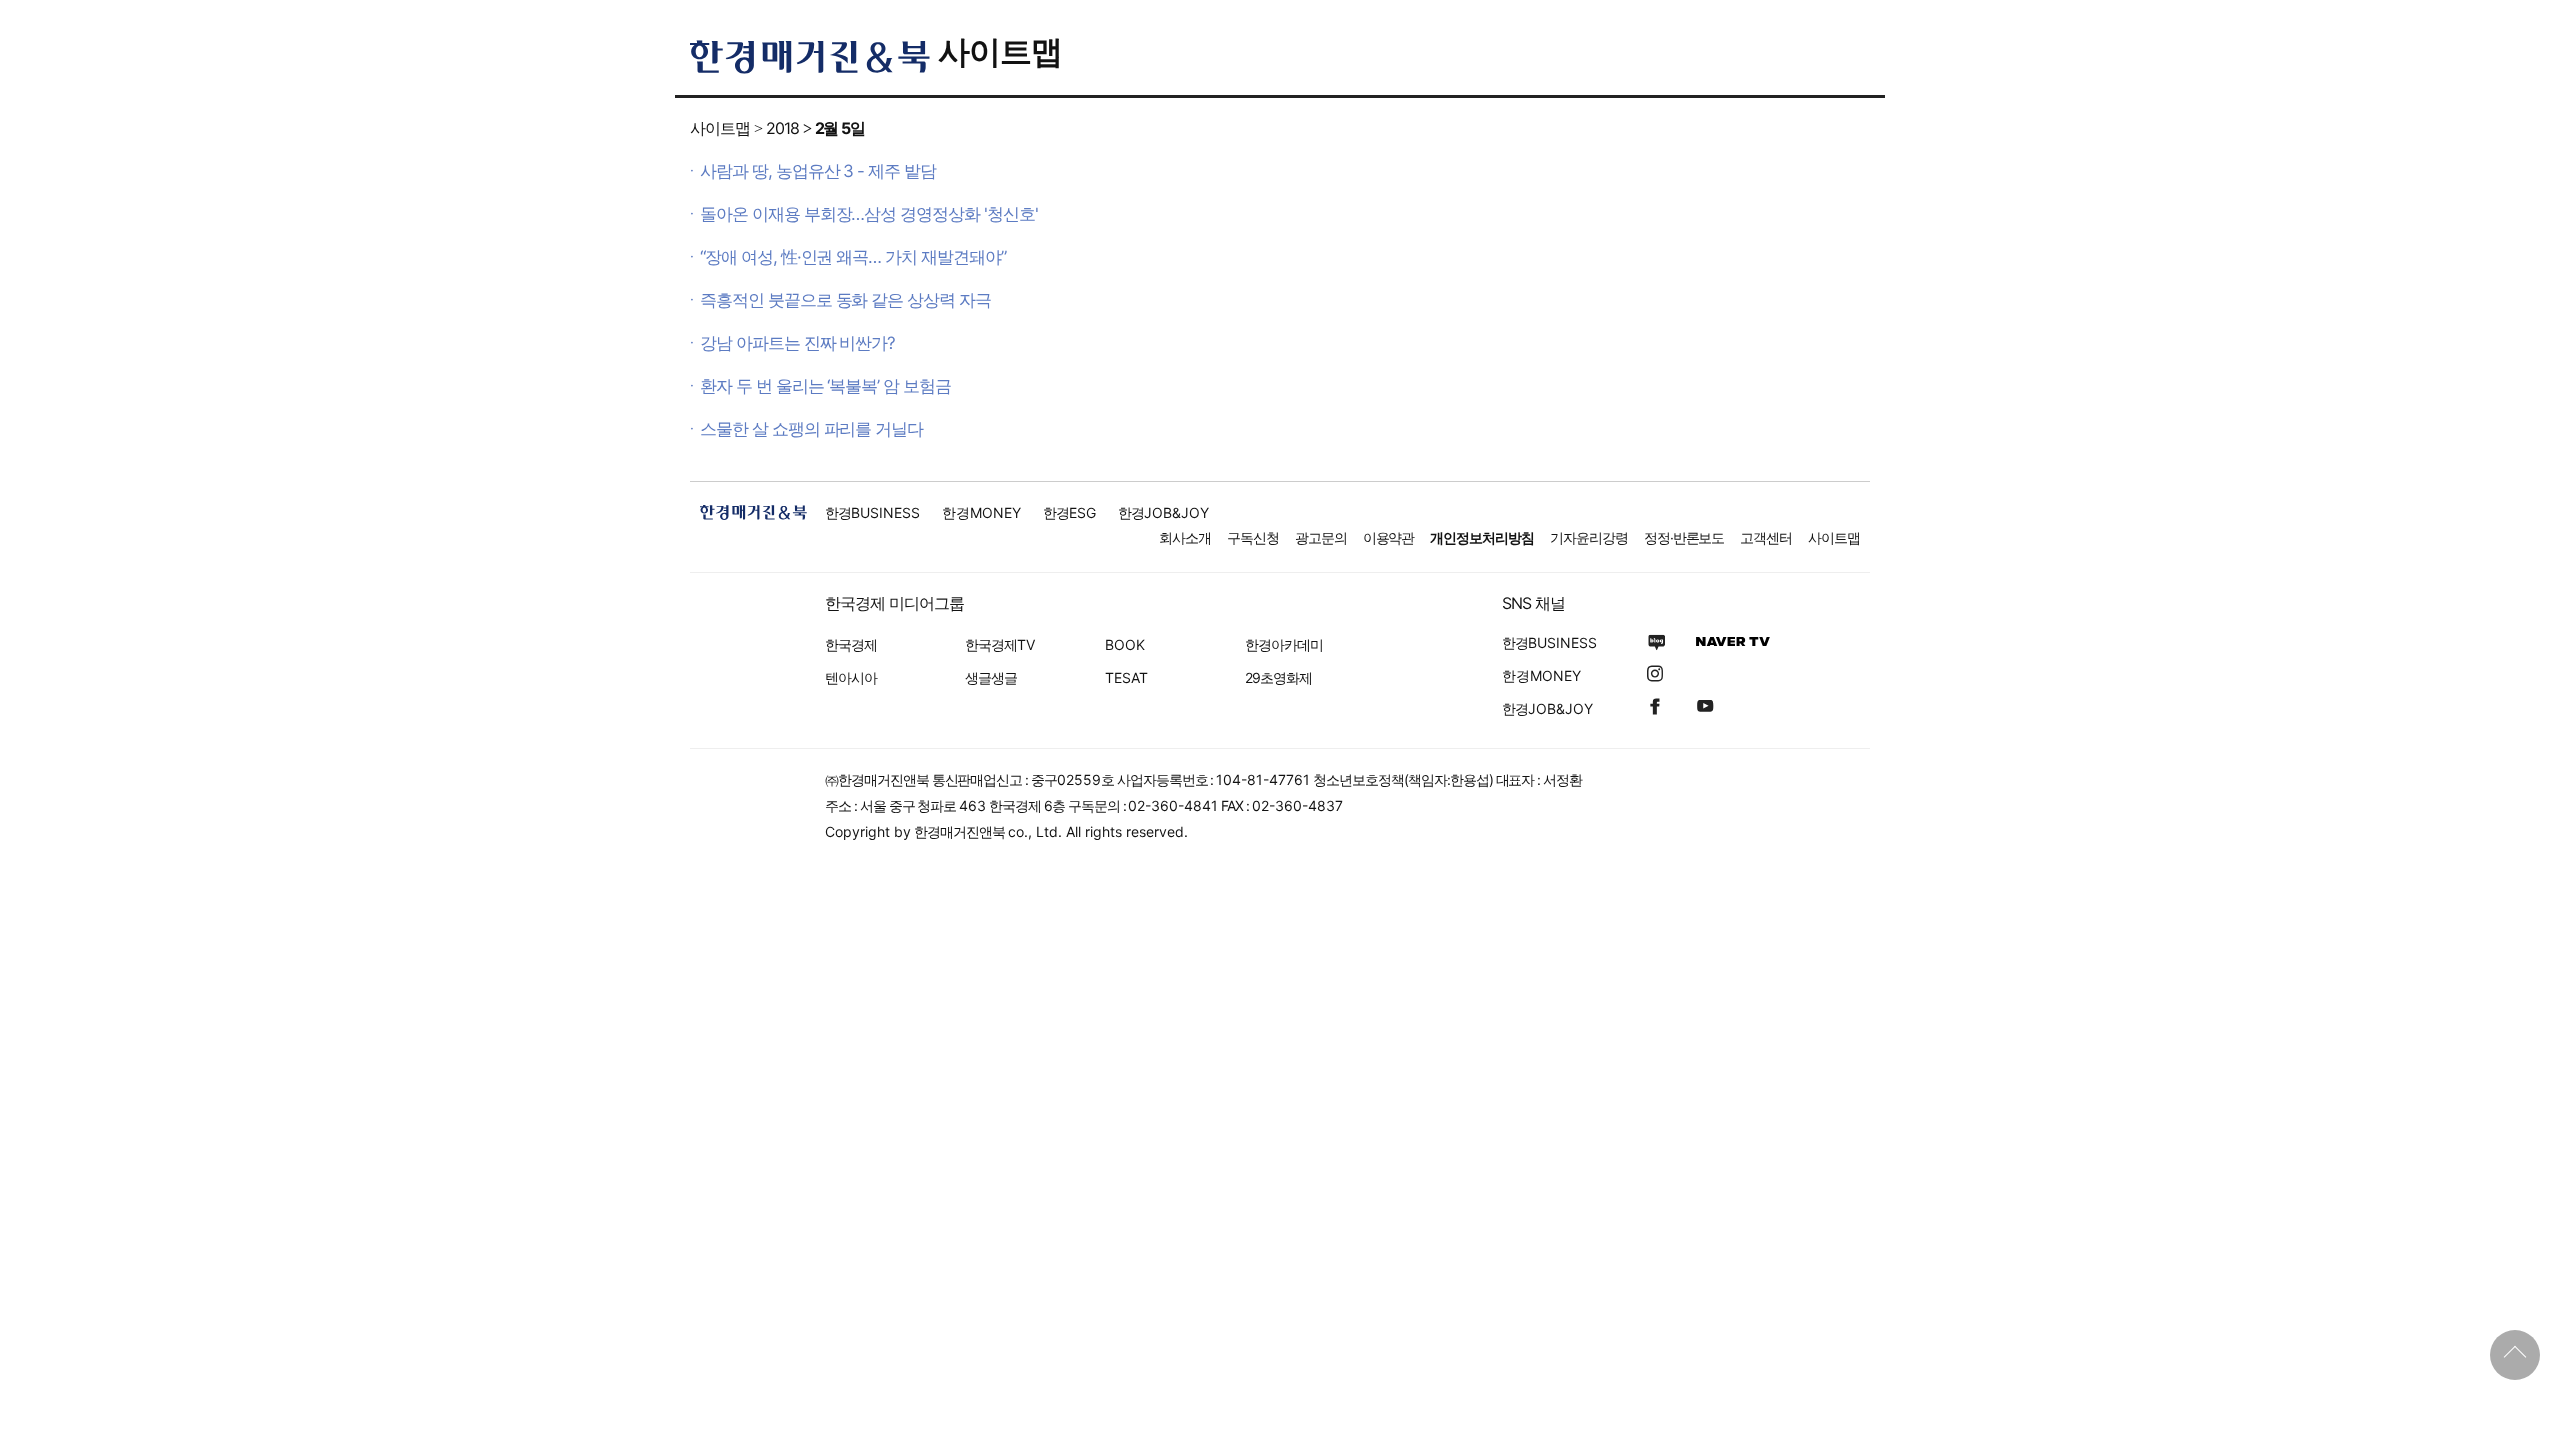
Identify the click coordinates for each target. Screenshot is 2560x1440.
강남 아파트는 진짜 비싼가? (797, 343)
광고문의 (1321, 537)
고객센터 (1766, 537)
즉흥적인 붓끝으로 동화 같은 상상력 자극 (845, 300)
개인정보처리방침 (1482, 537)
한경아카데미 (1284, 644)
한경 (872, 512)
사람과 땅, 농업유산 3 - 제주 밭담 (818, 171)
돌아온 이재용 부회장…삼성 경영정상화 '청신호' (869, 214)
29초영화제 (1278, 677)
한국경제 (851, 644)
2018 (782, 128)
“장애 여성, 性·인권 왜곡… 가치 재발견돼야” (853, 257)
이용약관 (1389, 537)
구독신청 (1253, 537)
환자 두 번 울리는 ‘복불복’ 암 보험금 (825, 386)
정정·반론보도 (1684, 537)
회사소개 (1185, 537)
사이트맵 (1000, 51)
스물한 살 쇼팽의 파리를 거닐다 (811, 429)
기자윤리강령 (1589, 537)
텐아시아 (851, 677)
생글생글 (991, 677)
